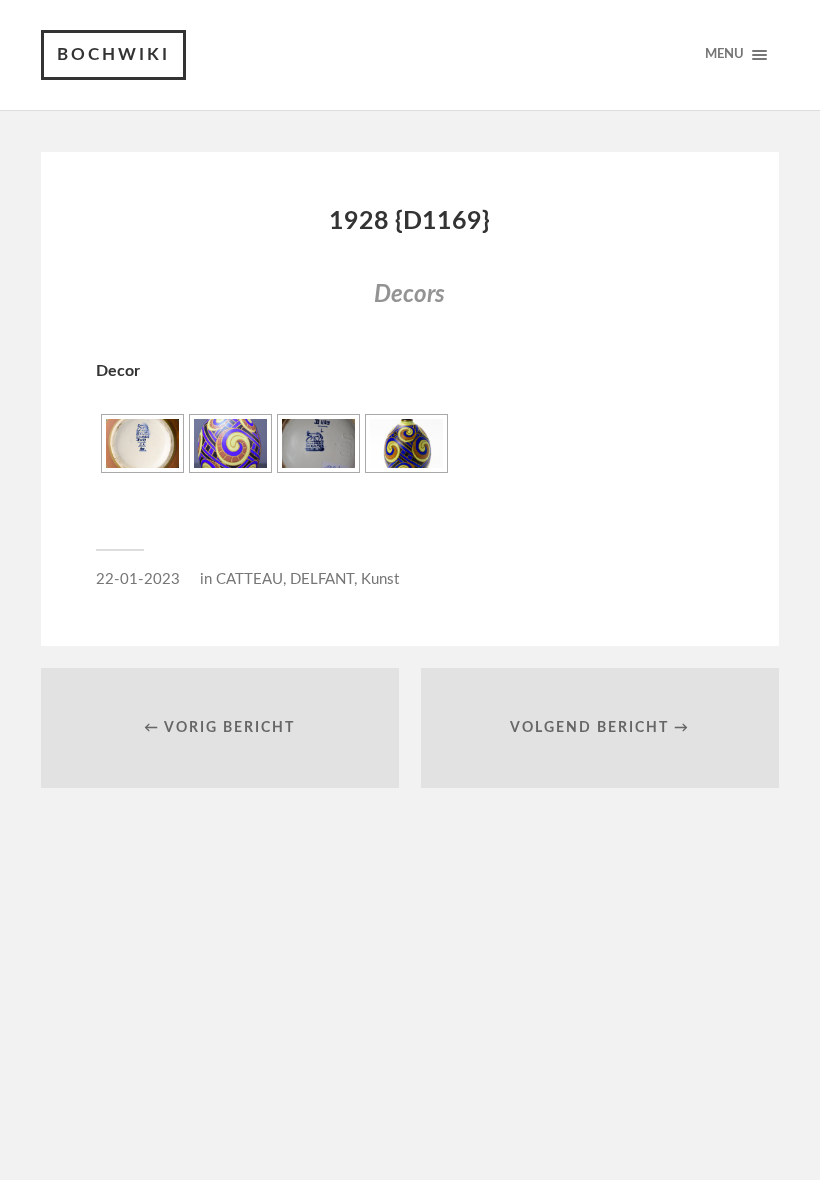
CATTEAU (249, 579)
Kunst (380, 579)
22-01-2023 (138, 579)
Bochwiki (113, 54)
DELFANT (322, 579)
